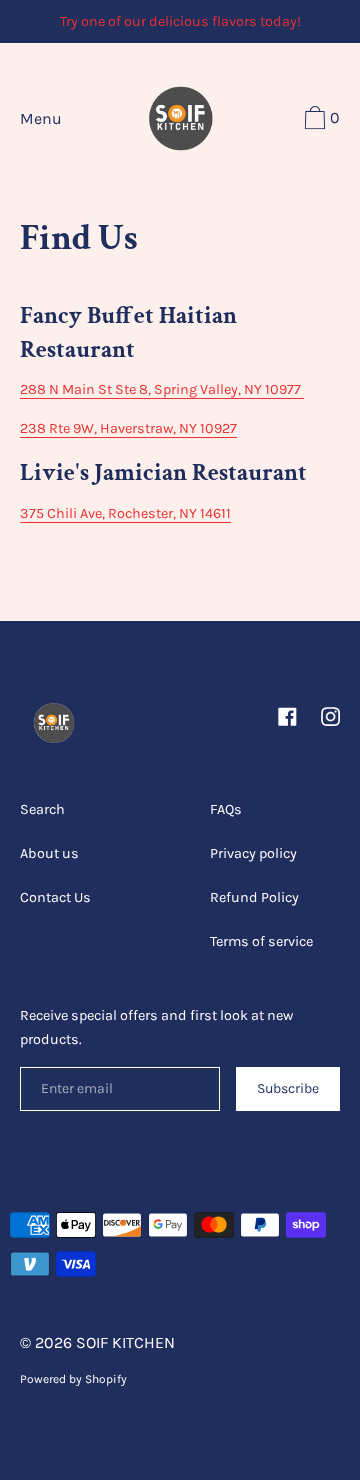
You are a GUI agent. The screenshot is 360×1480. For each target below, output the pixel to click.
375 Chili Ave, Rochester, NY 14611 (125, 513)
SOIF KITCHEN (125, 1342)
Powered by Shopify (73, 1379)
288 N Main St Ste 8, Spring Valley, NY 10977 (160, 389)
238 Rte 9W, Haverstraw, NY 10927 (128, 428)
